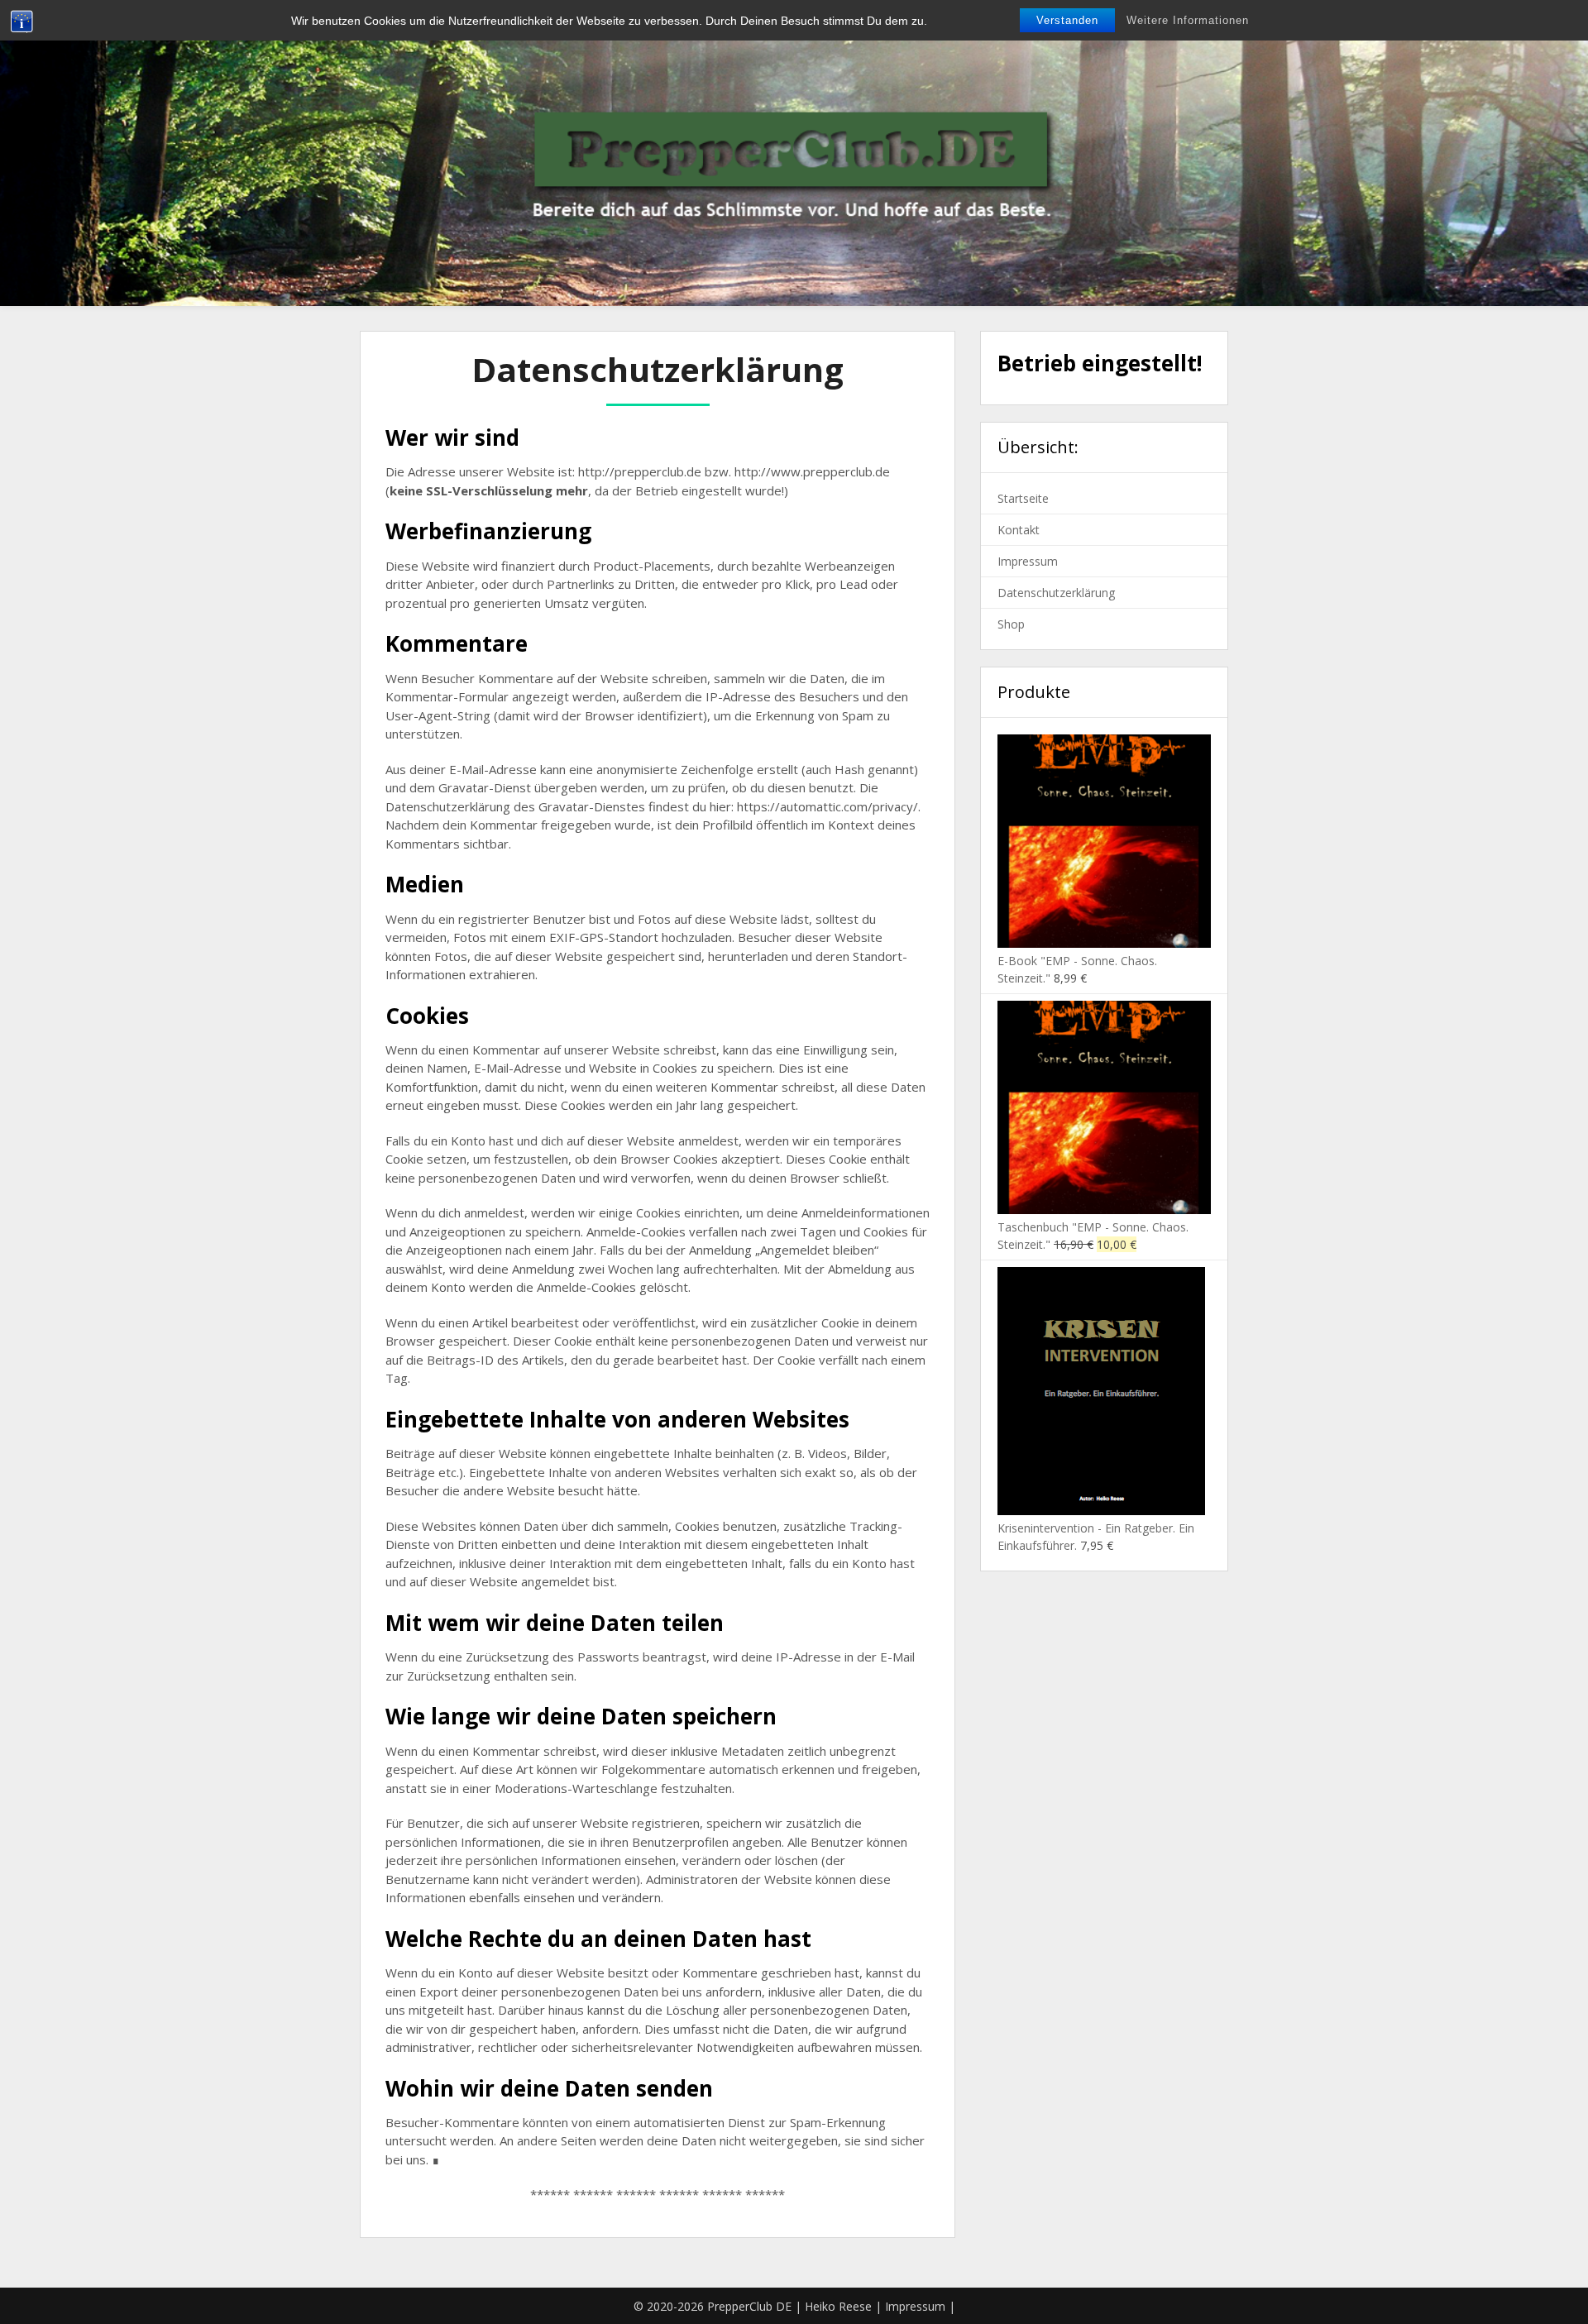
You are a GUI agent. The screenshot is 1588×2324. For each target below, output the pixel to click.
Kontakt (1019, 530)
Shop (1011, 624)
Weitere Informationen (1188, 20)
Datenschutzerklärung (1056, 593)
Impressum (1028, 561)
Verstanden (1067, 20)
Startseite (1023, 498)
